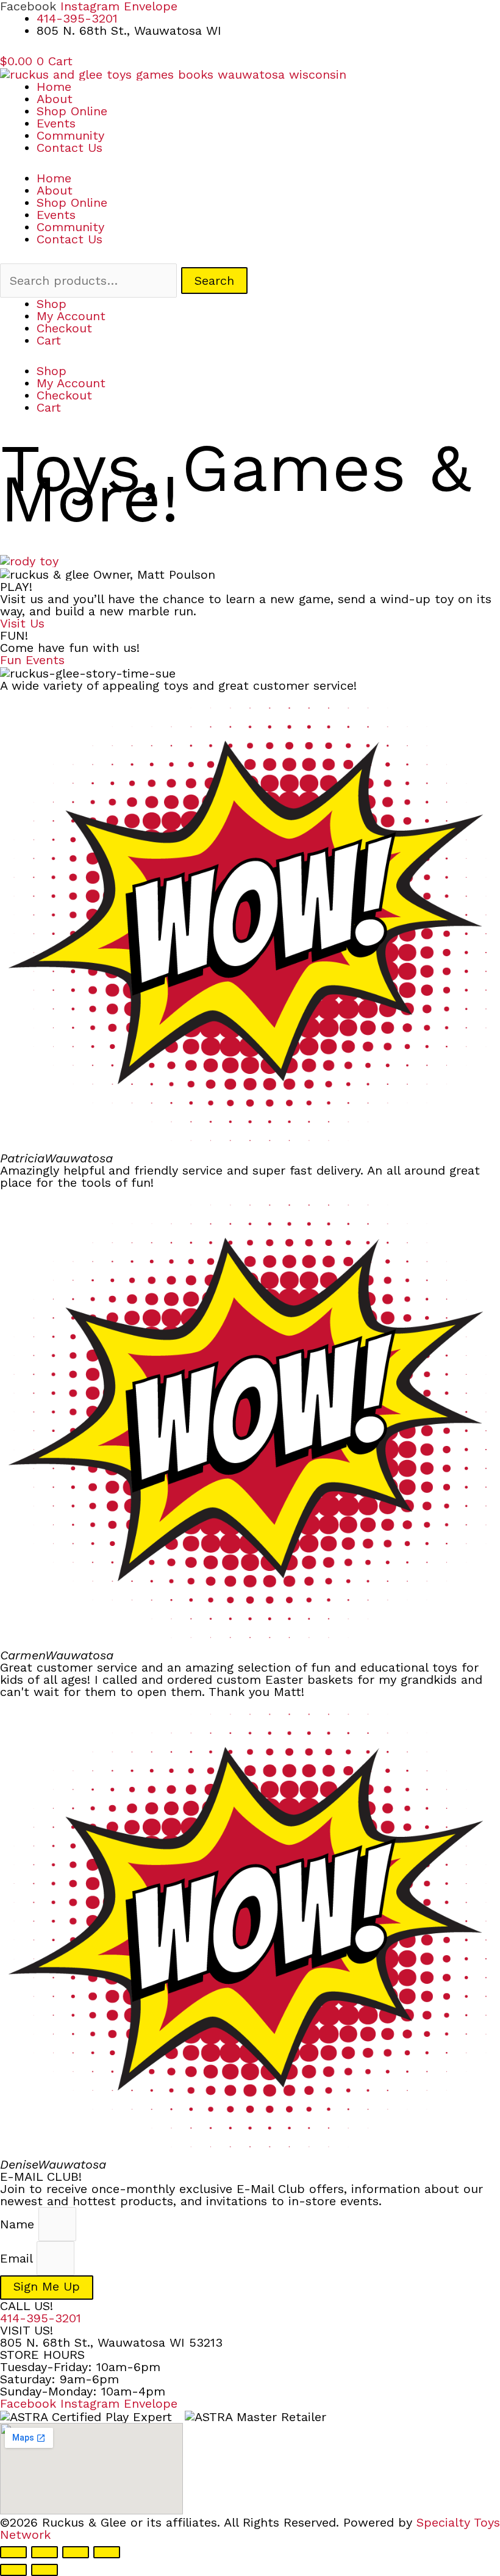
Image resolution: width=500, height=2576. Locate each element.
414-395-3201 (41, 2318)
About (55, 99)
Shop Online (72, 111)
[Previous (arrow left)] (13, 2570)
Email (18, 2258)
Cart (49, 340)
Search (214, 281)
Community (70, 135)
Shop (52, 304)
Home (54, 87)
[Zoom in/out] (13, 2552)
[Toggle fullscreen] (45, 2552)
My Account (71, 316)
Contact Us (70, 148)
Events (56, 123)
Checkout (64, 328)
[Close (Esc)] (107, 2552)
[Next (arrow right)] (45, 2570)
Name (19, 2224)
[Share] (76, 2552)
